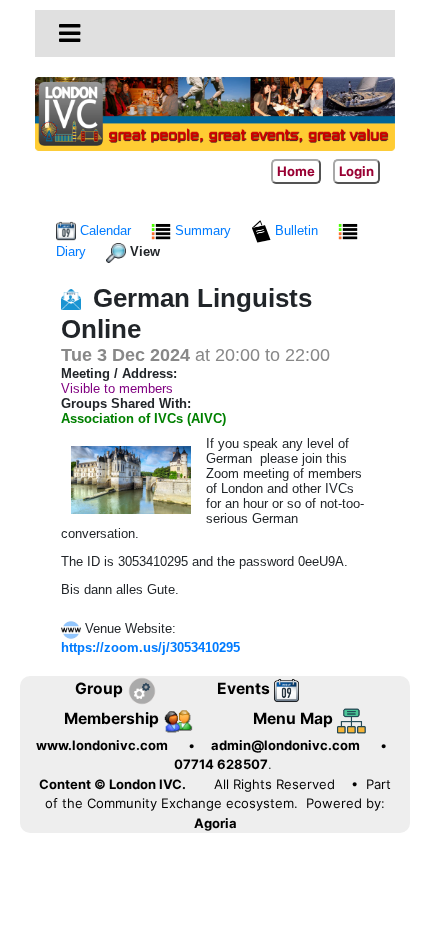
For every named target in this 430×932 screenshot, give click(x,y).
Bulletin (296, 230)
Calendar (105, 230)
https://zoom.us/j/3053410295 (150, 647)
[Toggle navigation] (69, 34)
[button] (69, 33)
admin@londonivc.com (285, 745)
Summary (203, 230)
